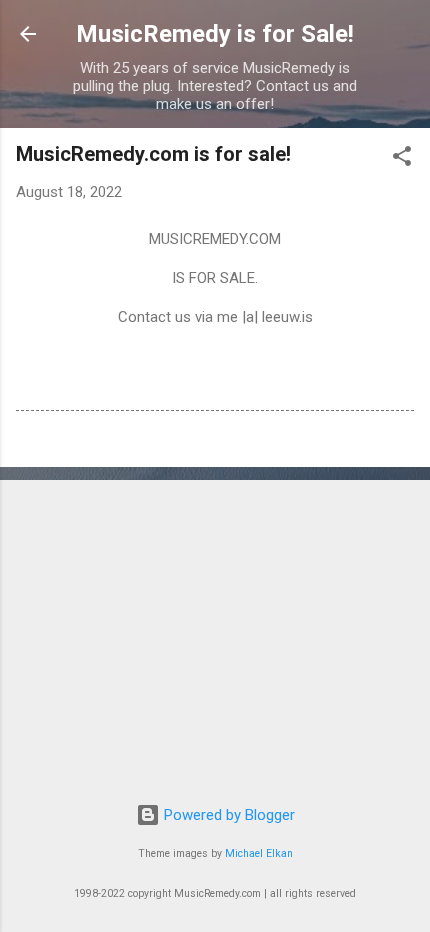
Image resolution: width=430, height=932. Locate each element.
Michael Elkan (259, 853)
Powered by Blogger (227, 815)
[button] (402, 159)
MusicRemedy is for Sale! (215, 34)
